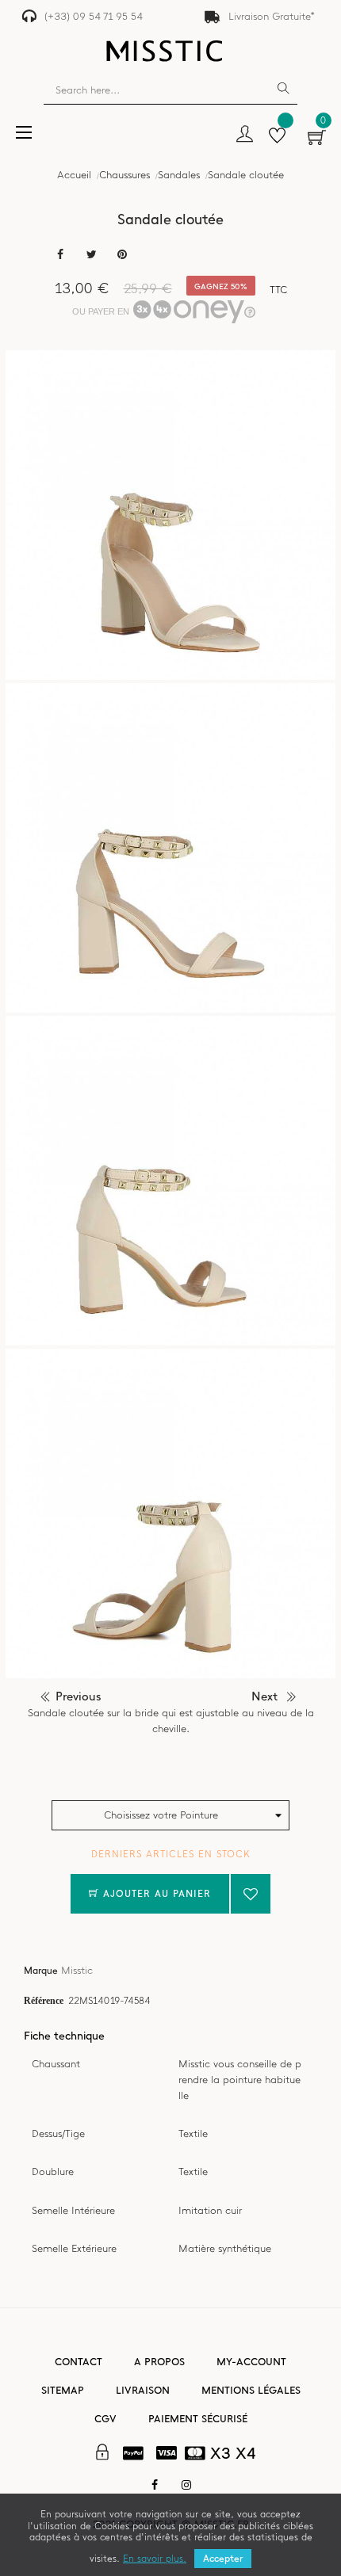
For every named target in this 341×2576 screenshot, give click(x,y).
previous (78, 1696)
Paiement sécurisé (198, 2419)
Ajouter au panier (155, 1894)
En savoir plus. (155, 2559)
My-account (251, 2362)
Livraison (143, 2390)
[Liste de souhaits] (277, 137)
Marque (41, 1971)
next (264, 1696)
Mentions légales (251, 2390)
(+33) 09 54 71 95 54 (93, 16)
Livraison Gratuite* (272, 16)
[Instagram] (186, 2485)
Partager (60, 255)
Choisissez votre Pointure (161, 1815)
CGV (105, 2419)
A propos (159, 2362)
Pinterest (122, 255)
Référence (44, 2000)
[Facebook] (155, 2485)
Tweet (91, 255)
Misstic (77, 1970)
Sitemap (63, 2390)
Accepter (223, 2559)
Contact (79, 2362)
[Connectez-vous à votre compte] (245, 135)
